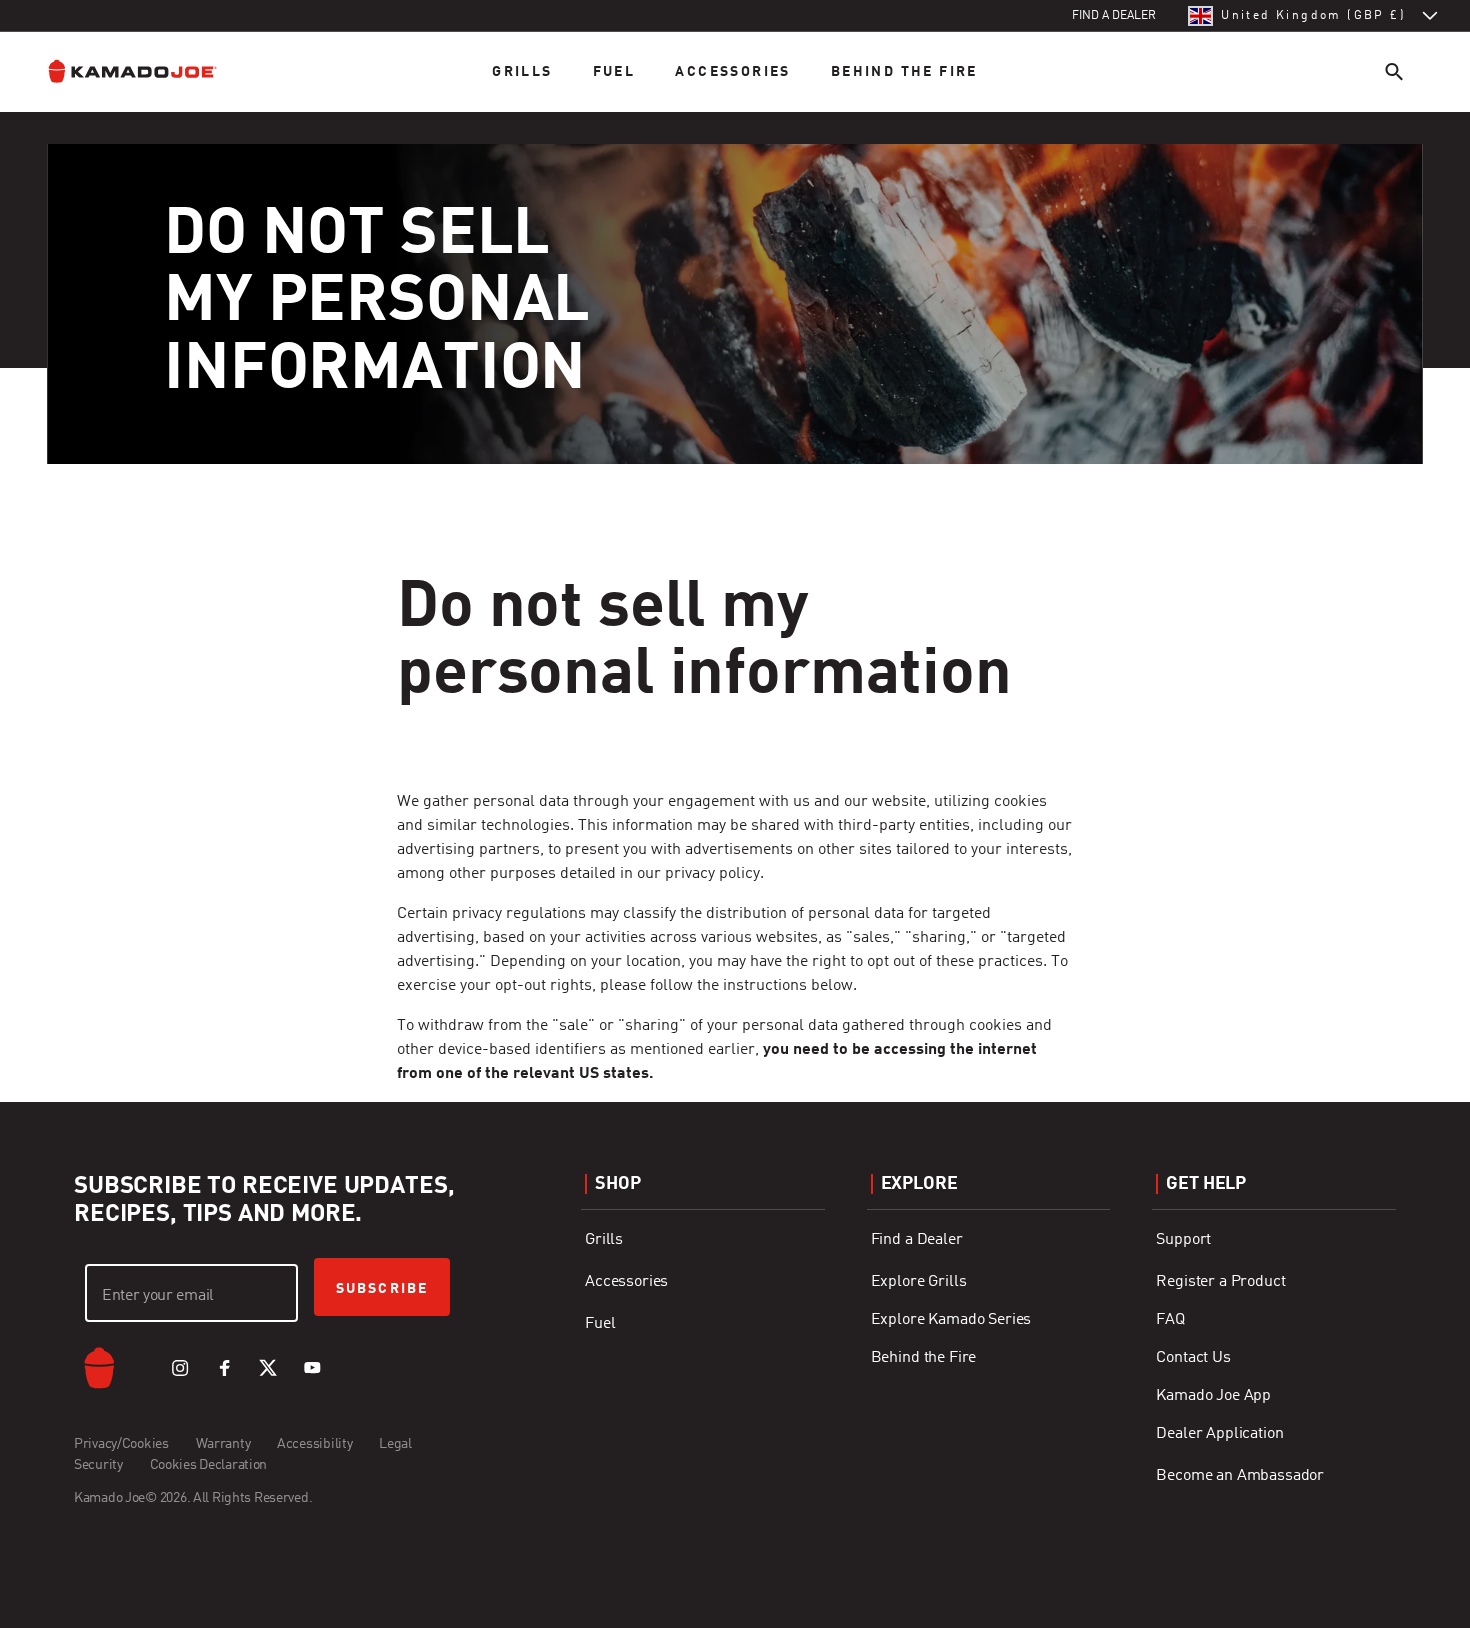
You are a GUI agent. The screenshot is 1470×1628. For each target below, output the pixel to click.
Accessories (732, 72)
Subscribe (382, 1289)
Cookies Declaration (209, 1465)
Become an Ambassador (1240, 1476)
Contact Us (1193, 1358)
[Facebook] (224, 1368)
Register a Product (1220, 1282)
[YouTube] (312, 1368)
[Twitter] (268, 1368)
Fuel (614, 72)
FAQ (1170, 1320)
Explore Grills (919, 1282)
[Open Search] (1394, 71)
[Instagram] (180, 1368)
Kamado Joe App (1213, 1396)
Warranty (223, 1444)
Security (98, 1465)
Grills (522, 72)
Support (1183, 1240)
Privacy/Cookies (121, 1444)
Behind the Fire (904, 72)
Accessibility (314, 1444)
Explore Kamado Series (951, 1320)
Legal (395, 1444)
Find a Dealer (917, 1240)
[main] (735, 543)
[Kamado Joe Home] (148, 71)
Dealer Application (1219, 1434)
